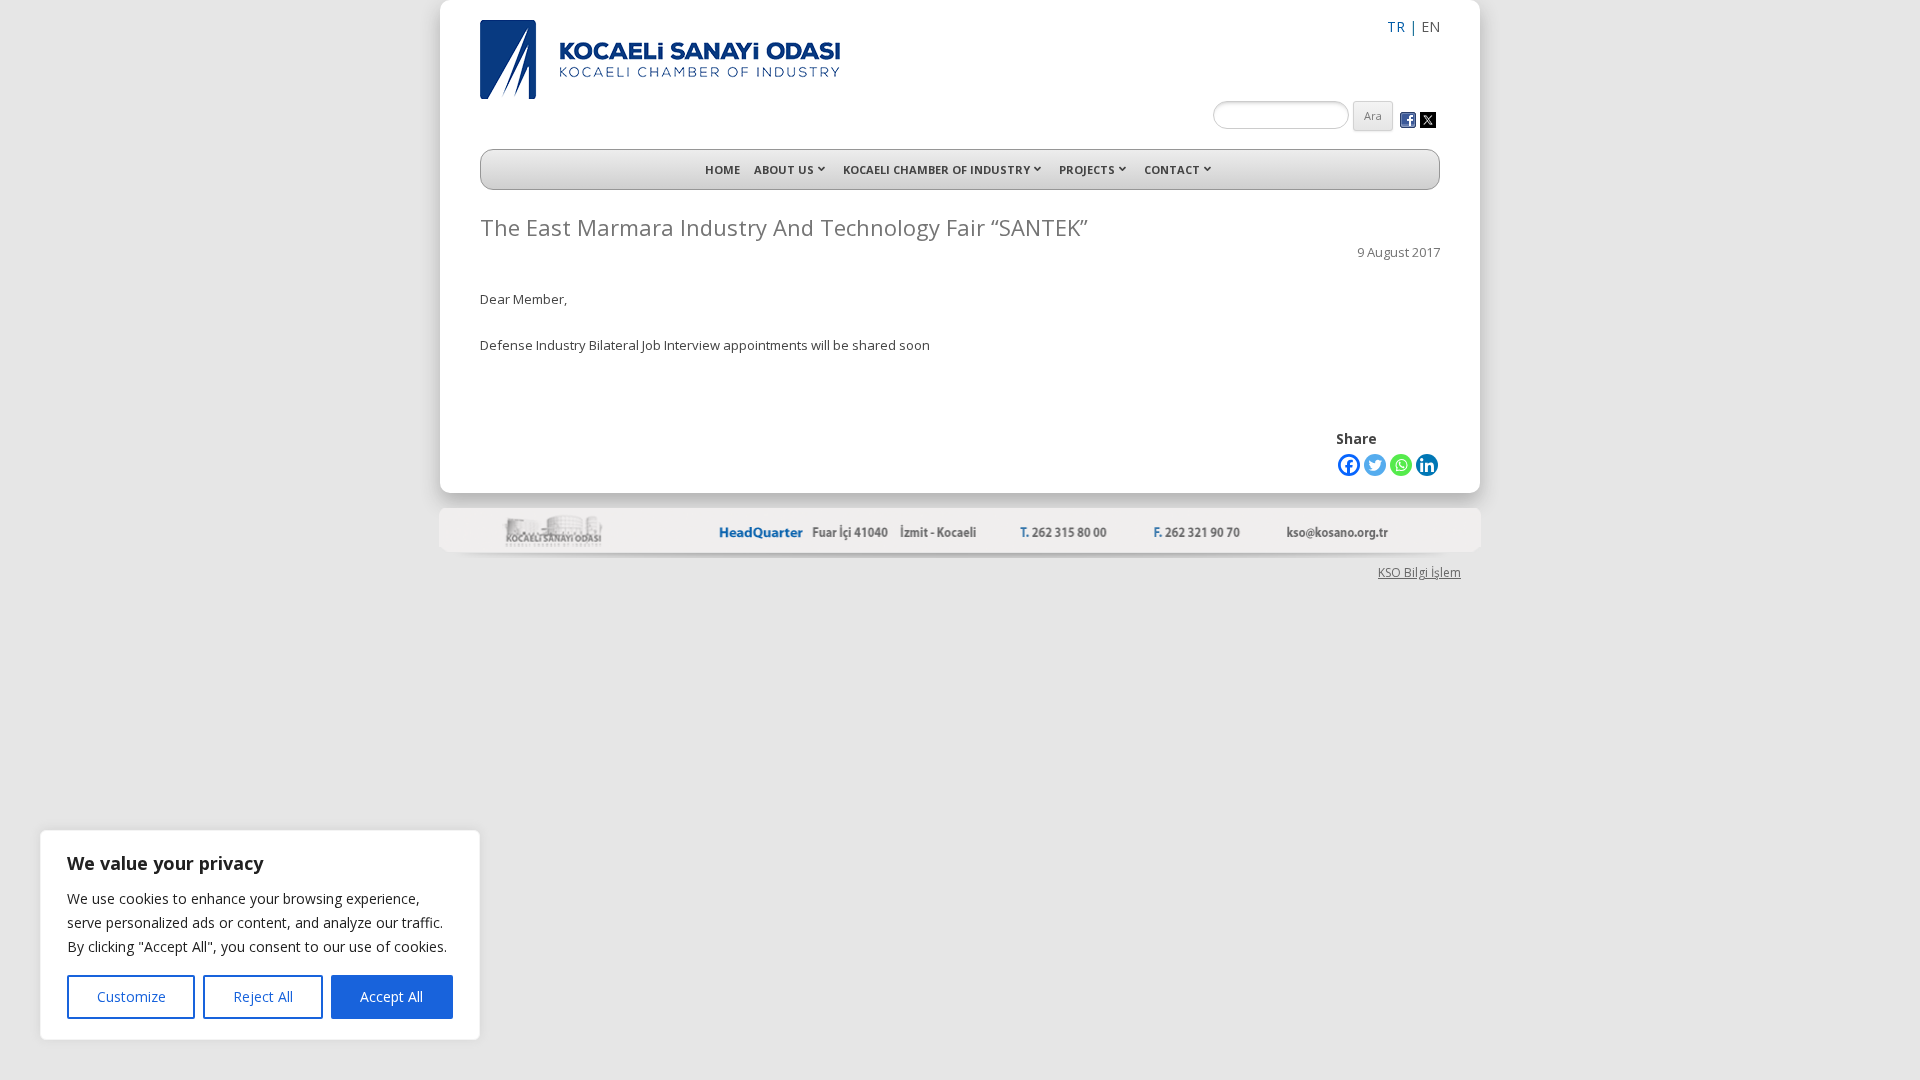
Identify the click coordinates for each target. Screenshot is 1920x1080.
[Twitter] (1375, 465)
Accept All (391, 996)
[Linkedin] (1427, 465)
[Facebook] (1349, 465)
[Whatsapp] (1401, 465)
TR (1396, 26)
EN (1430, 26)
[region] (260, 935)
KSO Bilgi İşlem (1419, 572)
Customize (131, 996)
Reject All (263, 996)
